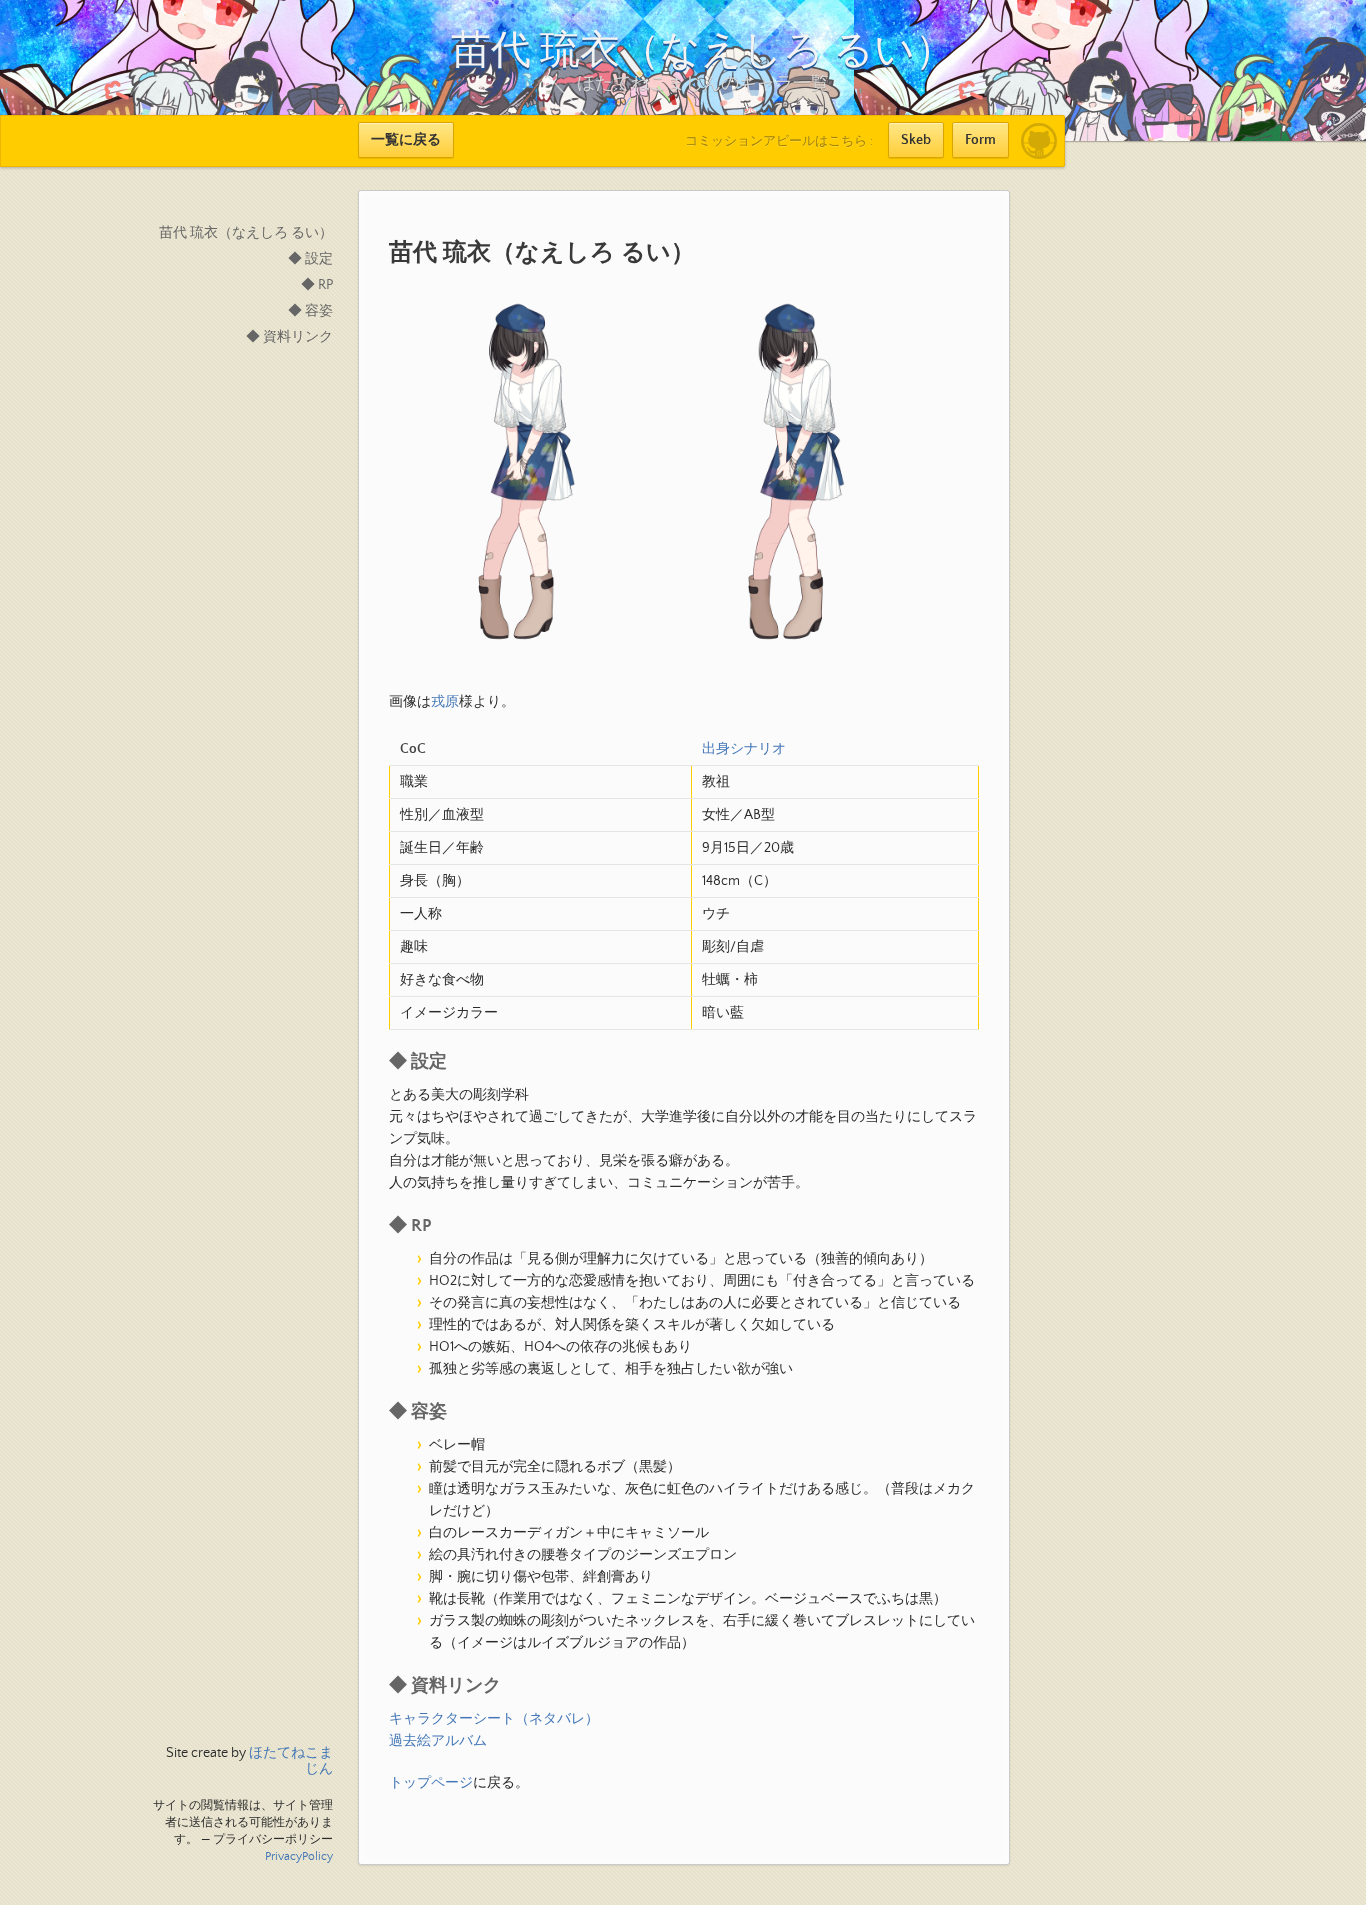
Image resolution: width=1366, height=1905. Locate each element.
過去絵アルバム (438, 1741)
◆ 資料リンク (289, 337)
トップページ (431, 1783)
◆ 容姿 (310, 311)
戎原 (445, 702)
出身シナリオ (744, 749)
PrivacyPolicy (299, 1856)
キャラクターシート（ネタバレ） (494, 1719)
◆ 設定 (310, 259)
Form (980, 140)
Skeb (916, 140)
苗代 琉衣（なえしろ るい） (246, 233)
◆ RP (317, 285)
